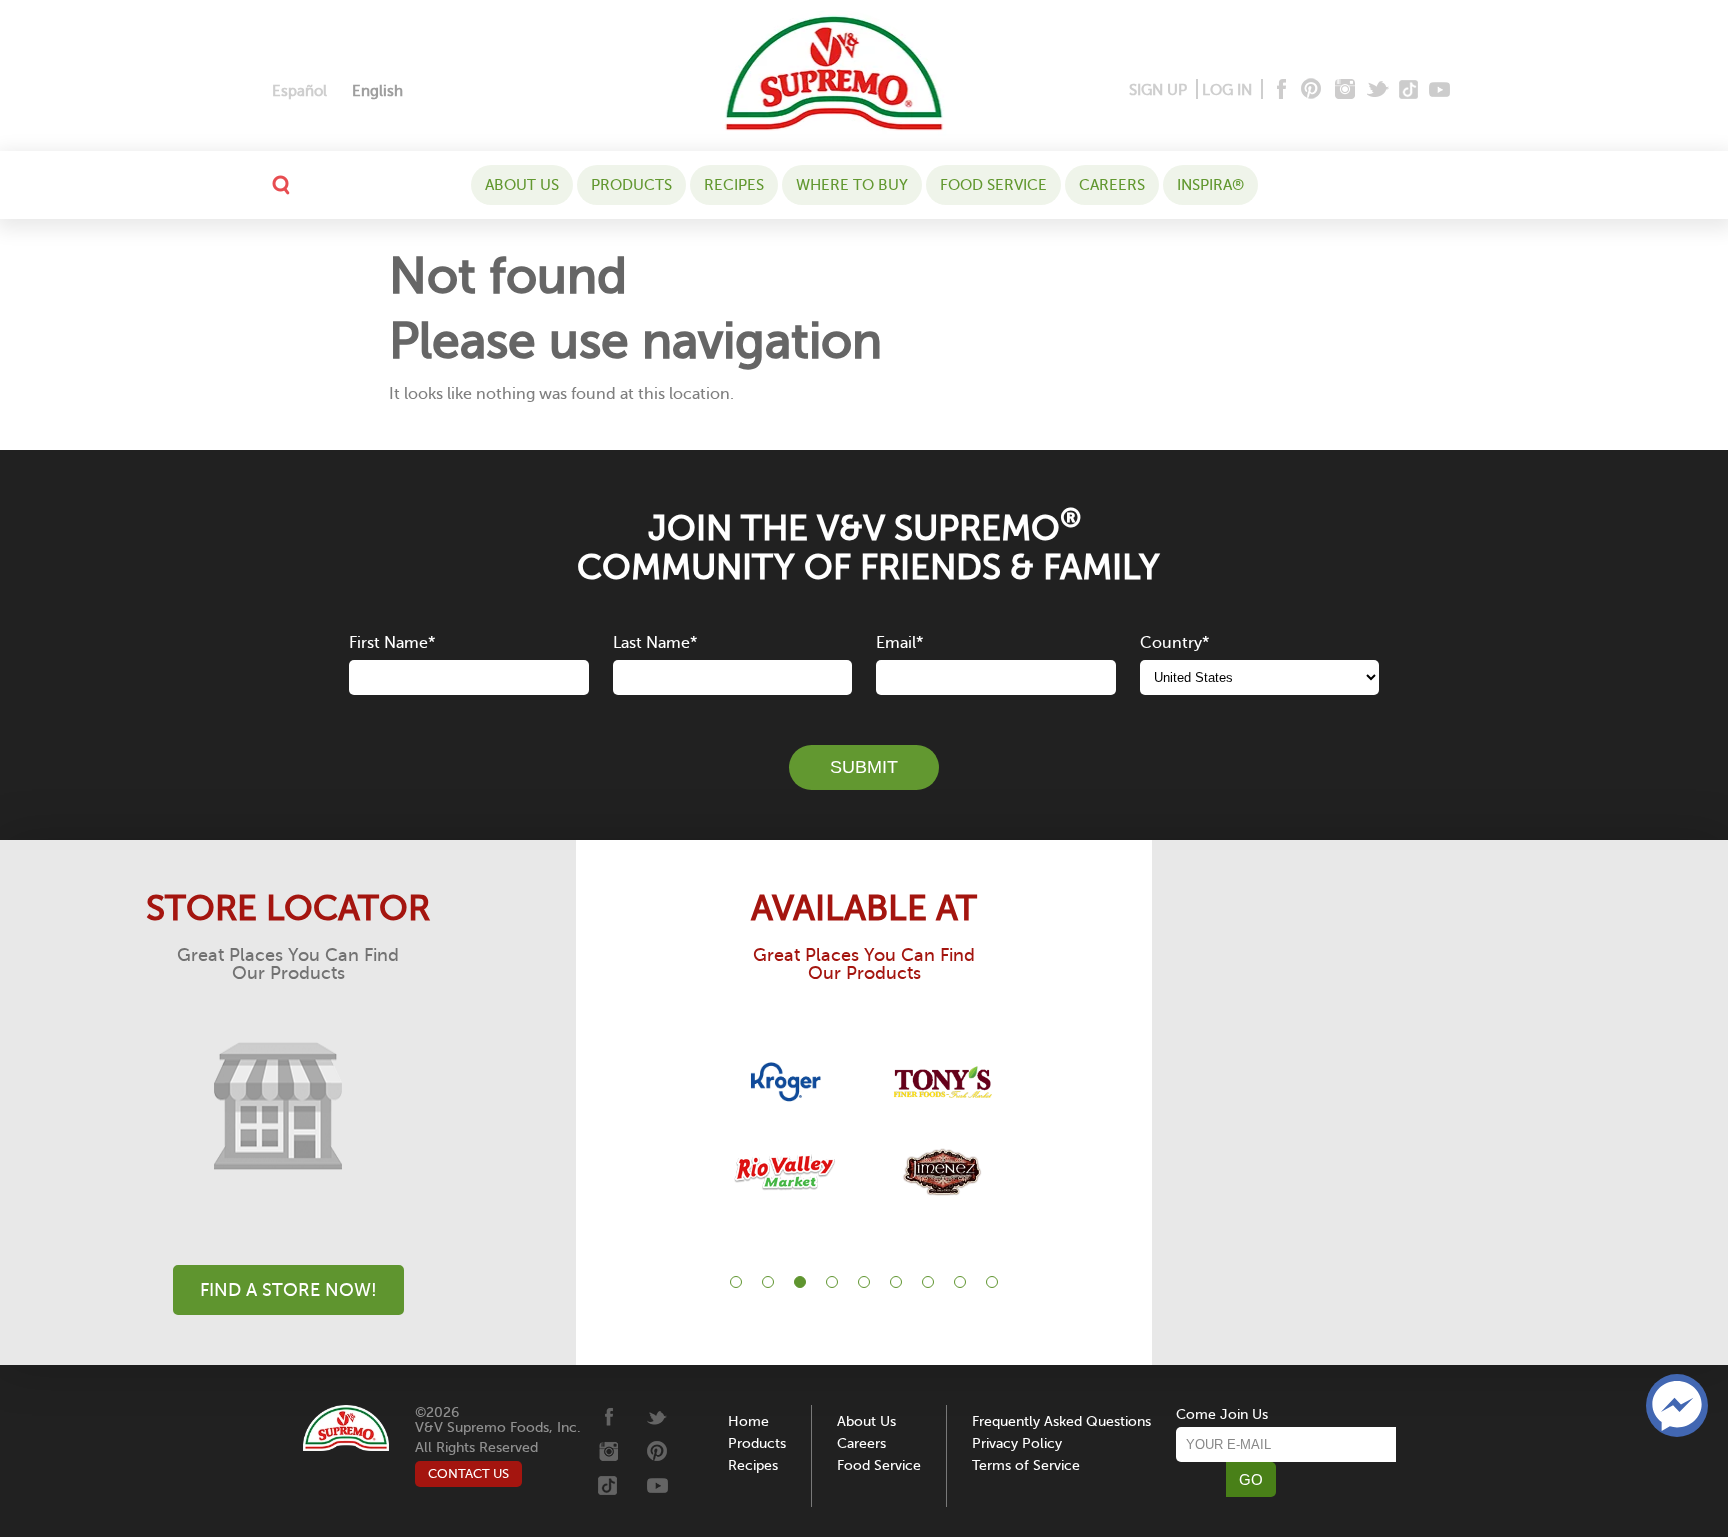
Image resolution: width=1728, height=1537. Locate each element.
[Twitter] (1379, 90)
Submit (864, 767)
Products (631, 185)
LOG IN (1227, 90)
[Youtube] (1439, 90)
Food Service (993, 185)
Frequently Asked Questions (1061, 1421)
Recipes (734, 185)
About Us (522, 185)
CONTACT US (468, 1473)
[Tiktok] (1409, 90)
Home (748, 1421)
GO (1251, 1479)
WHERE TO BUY (852, 185)
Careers (1112, 185)
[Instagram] (1345, 90)
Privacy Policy (1017, 1443)
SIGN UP (1158, 90)
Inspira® (1210, 185)
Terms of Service (1026, 1465)
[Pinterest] (1309, 90)
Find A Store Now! (288, 1290)
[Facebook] (1279, 90)
